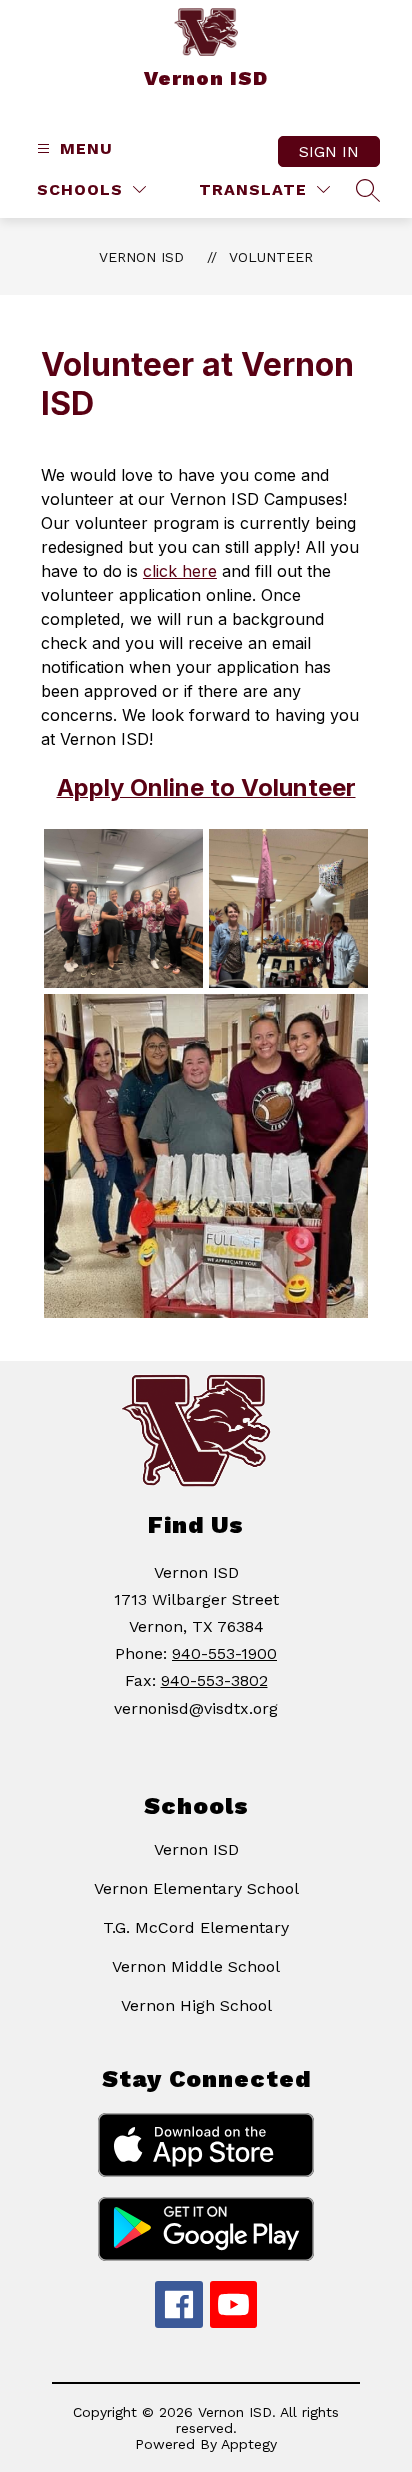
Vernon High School (196, 2005)
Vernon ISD (141, 257)
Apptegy (249, 2444)
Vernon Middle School (196, 1966)
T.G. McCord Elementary (196, 1927)
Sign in (329, 151)
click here (180, 571)
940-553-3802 (214, 1680)
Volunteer (271, 257)
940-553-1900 (224, 1653)
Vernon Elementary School (196, 1888)
